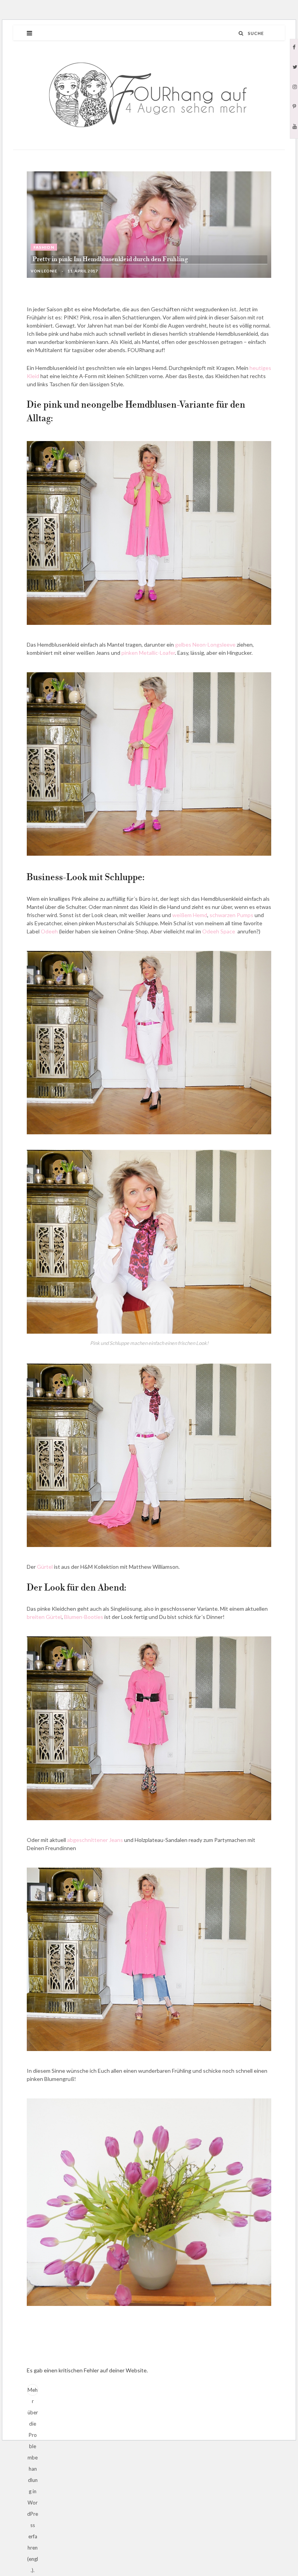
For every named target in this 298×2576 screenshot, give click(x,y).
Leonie (49, 271)
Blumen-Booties (84, 1617)
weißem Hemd (190, 915)
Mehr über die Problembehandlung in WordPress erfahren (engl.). (33, 2391)
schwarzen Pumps (231, 915)
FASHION (44, 247)
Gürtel (45, 1567)
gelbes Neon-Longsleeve (205, 644)
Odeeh (49, 931)
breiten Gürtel (44, 1617)
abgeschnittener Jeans (95, 1840)
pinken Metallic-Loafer (148, 653)
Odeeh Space (219, 931)
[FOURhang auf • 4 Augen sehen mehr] (149, 95)
